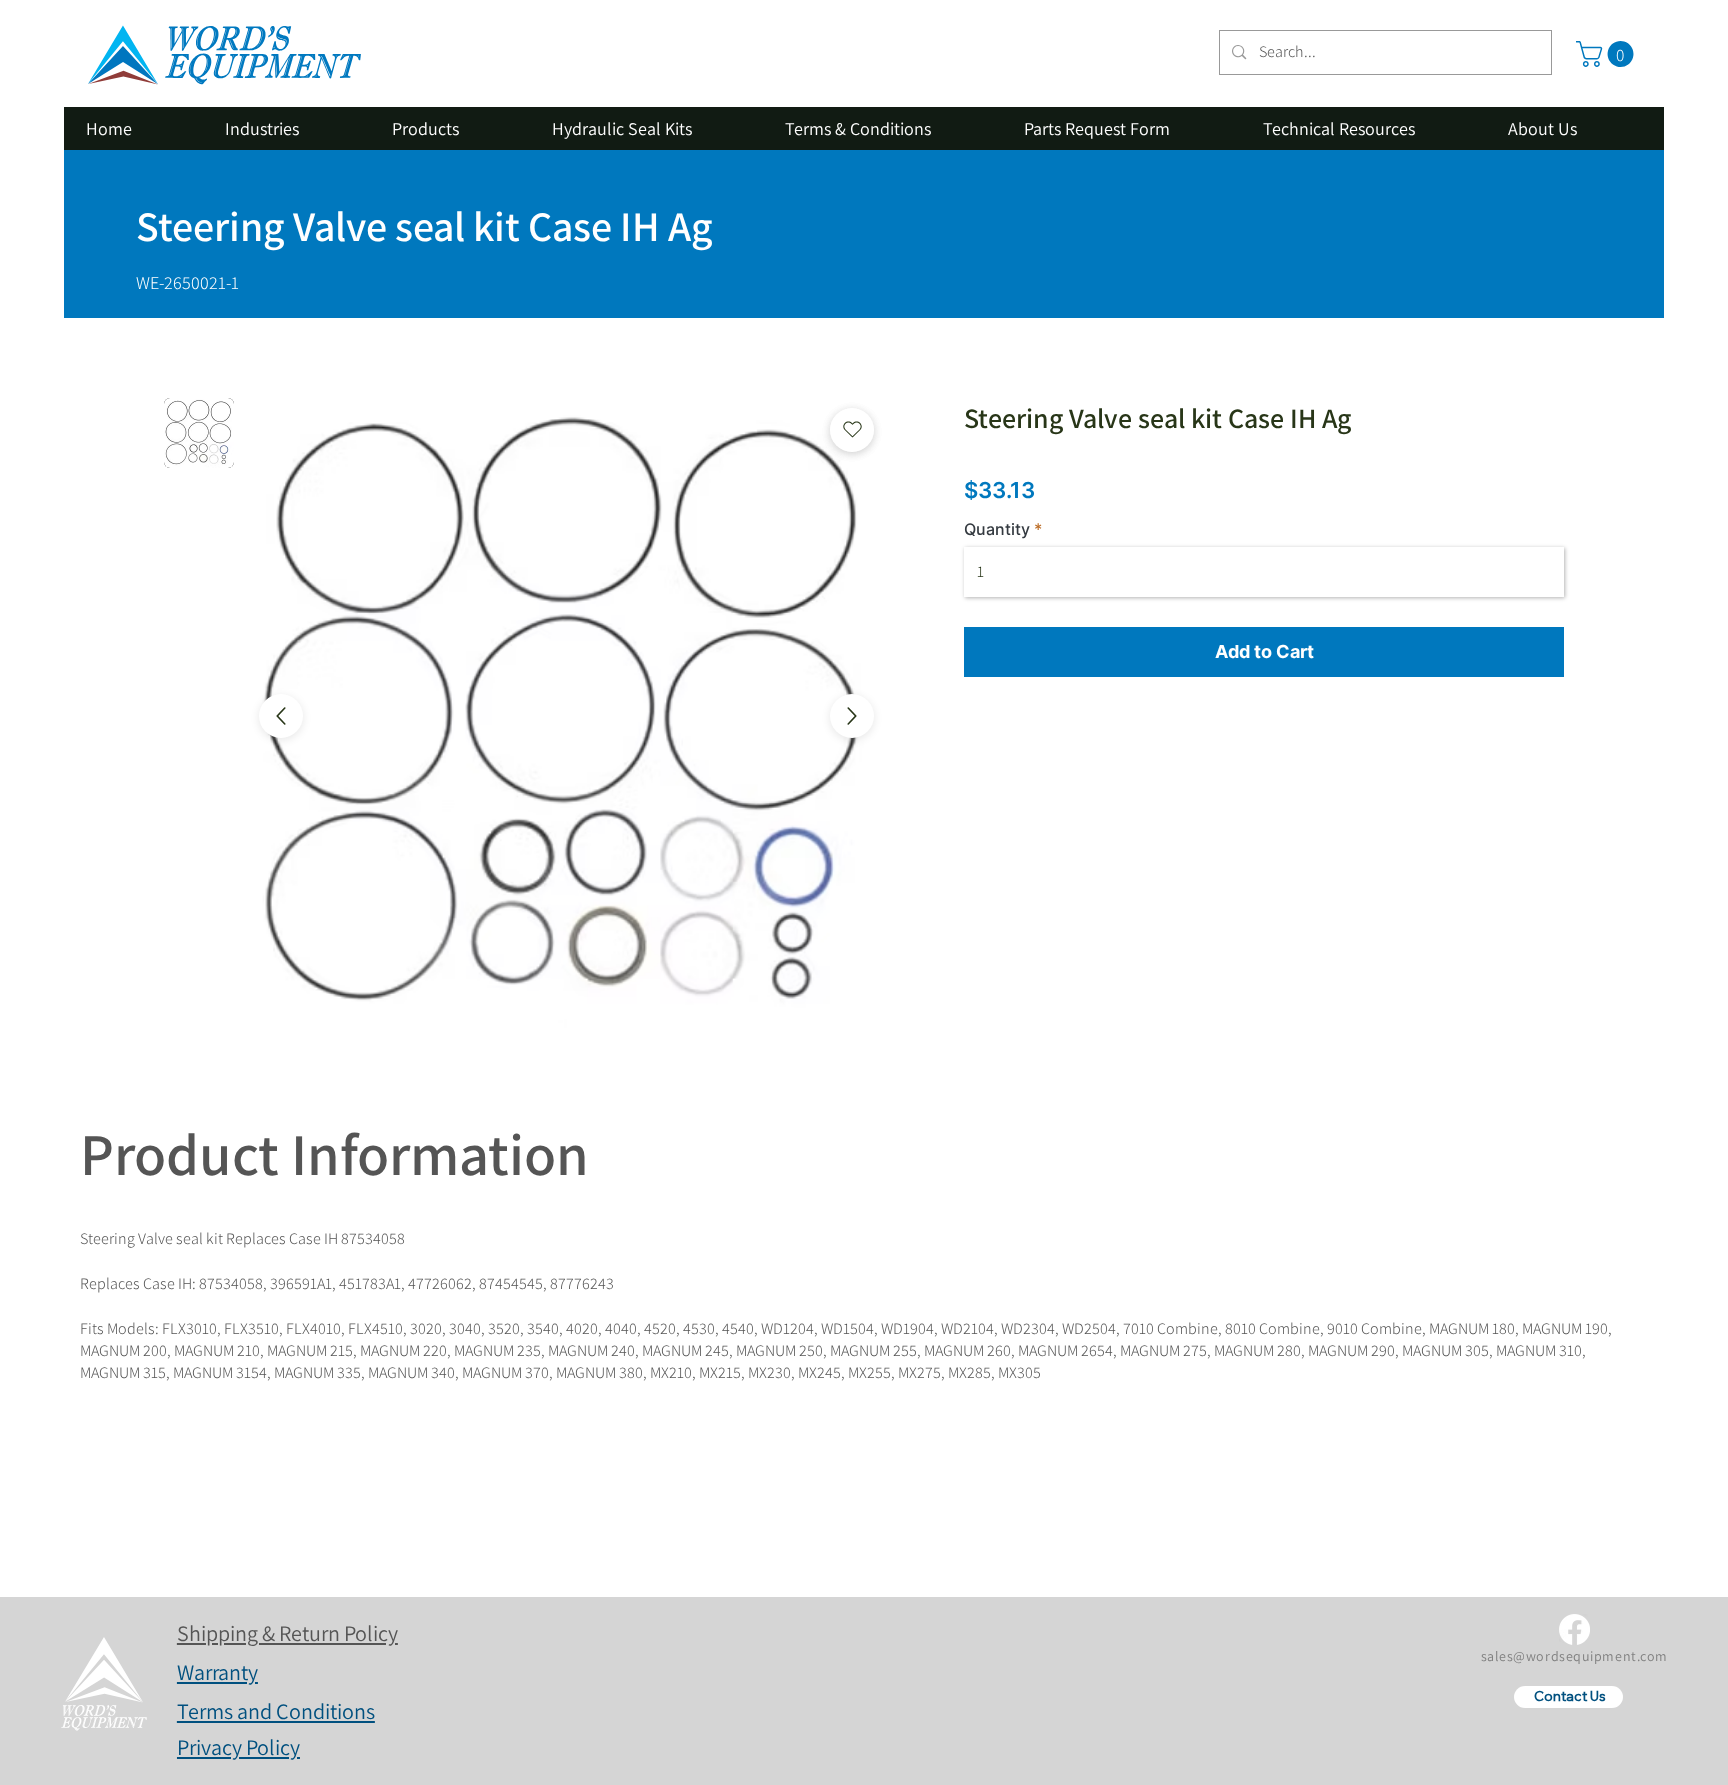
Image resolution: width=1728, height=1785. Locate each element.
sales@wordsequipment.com (1574, 1656)
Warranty (217, 1672)
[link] (1608, 54)
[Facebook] (1574, 1629)
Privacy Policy (238, 1747)
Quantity (997, 529)
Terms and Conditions (276, 1711)
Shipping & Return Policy (287, 1633)
